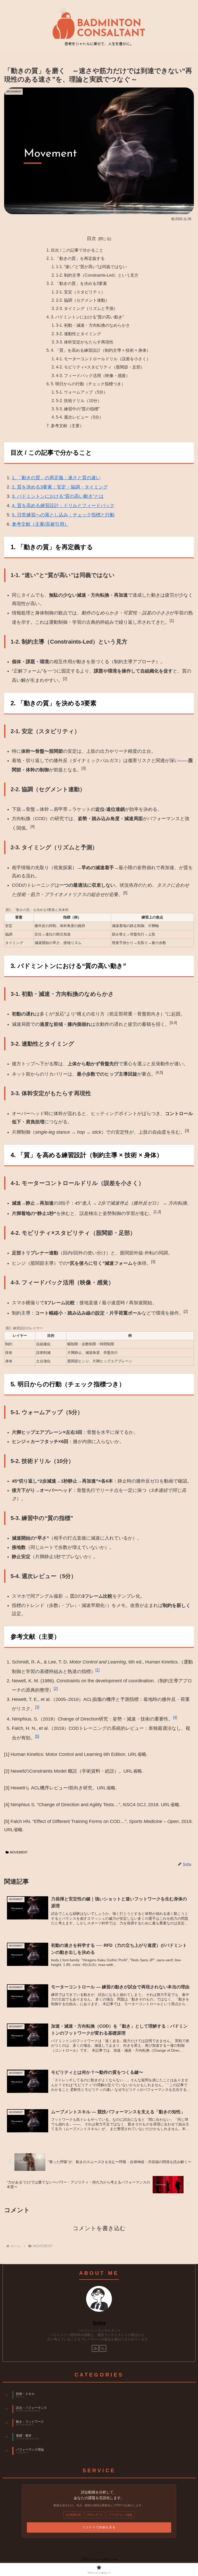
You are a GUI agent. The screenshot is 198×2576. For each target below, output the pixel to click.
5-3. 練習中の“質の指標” (78, 409)
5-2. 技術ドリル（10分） (79, 401)
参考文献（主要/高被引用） (40, 524)
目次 (92, 238)
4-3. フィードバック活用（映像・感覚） (93, 375)
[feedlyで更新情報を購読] (95, 2348)
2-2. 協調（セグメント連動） (83, 300)
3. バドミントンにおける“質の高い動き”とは (58, 496)
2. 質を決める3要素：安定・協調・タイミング (60, 487)
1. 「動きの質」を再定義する (78, 258)
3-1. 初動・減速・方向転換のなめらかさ (93, 325)
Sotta (99, 2323)
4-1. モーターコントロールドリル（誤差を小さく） (103, 359)
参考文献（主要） (67, 426)
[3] (37, 1707)
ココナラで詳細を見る (99, 2527)
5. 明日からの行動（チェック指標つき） (88, 384)
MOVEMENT (19, 1852)
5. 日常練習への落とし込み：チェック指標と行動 (63, 515)
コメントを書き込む (99, 2228)
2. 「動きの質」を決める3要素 (79, 283)
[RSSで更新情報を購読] (103, 2348)
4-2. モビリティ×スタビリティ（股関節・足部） (100, 367)
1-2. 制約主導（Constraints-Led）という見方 (97, 275)
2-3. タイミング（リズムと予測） (87, 308)
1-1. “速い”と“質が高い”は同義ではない (91, 267)
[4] (175, 1717)
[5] (37, 1736)
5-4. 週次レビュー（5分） (80, 417)
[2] (56, 1688)
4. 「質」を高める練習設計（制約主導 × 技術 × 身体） (101, 350)
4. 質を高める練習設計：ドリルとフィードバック (63, 506)
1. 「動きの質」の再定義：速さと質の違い (56, 478)
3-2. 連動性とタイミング (79, 334)
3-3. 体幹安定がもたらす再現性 (85, 342)
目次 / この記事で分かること (77, 250)
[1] (97, 1670)
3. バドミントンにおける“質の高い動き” (87, 317)
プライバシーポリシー (99, 2559)
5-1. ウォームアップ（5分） (82, 392)
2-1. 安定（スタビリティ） (81, 292)
